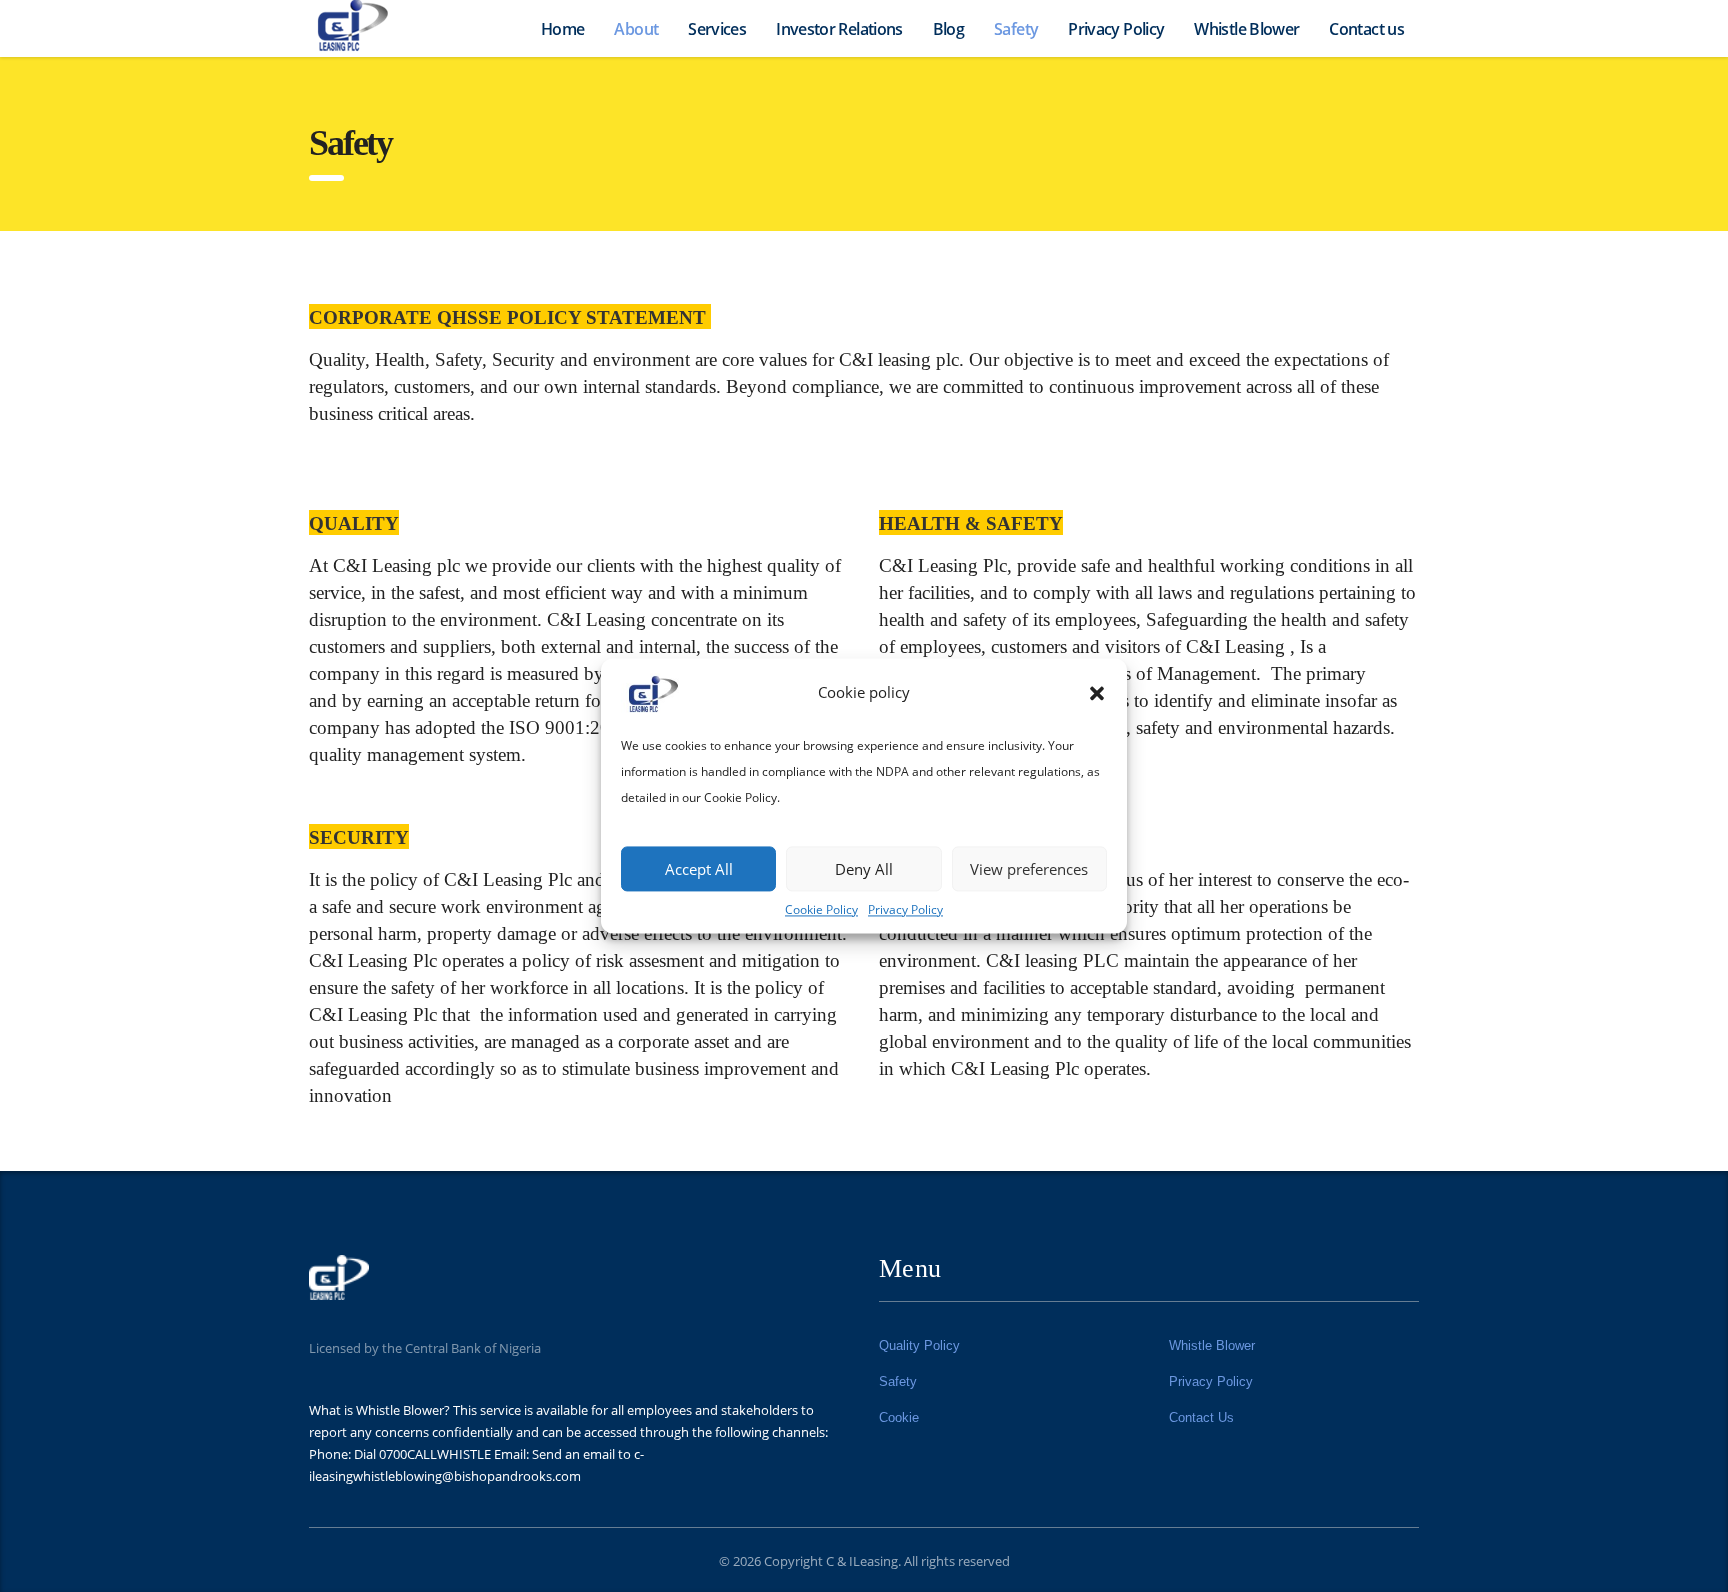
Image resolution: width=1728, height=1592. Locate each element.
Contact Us (1201, 1417)
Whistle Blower (1246, 29)
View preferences (1029, 869)
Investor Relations (839, 29)
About (636, 29)
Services (717, 29)
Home (562, 29)
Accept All (699, 869)
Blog (948, 29)
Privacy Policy (905, 909)
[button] (1097, 693)
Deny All (864, 869)
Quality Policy (919, 1345)
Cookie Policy (821, 909)
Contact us (1366, 29)
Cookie (899, 1417)
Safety (1016, 29)
